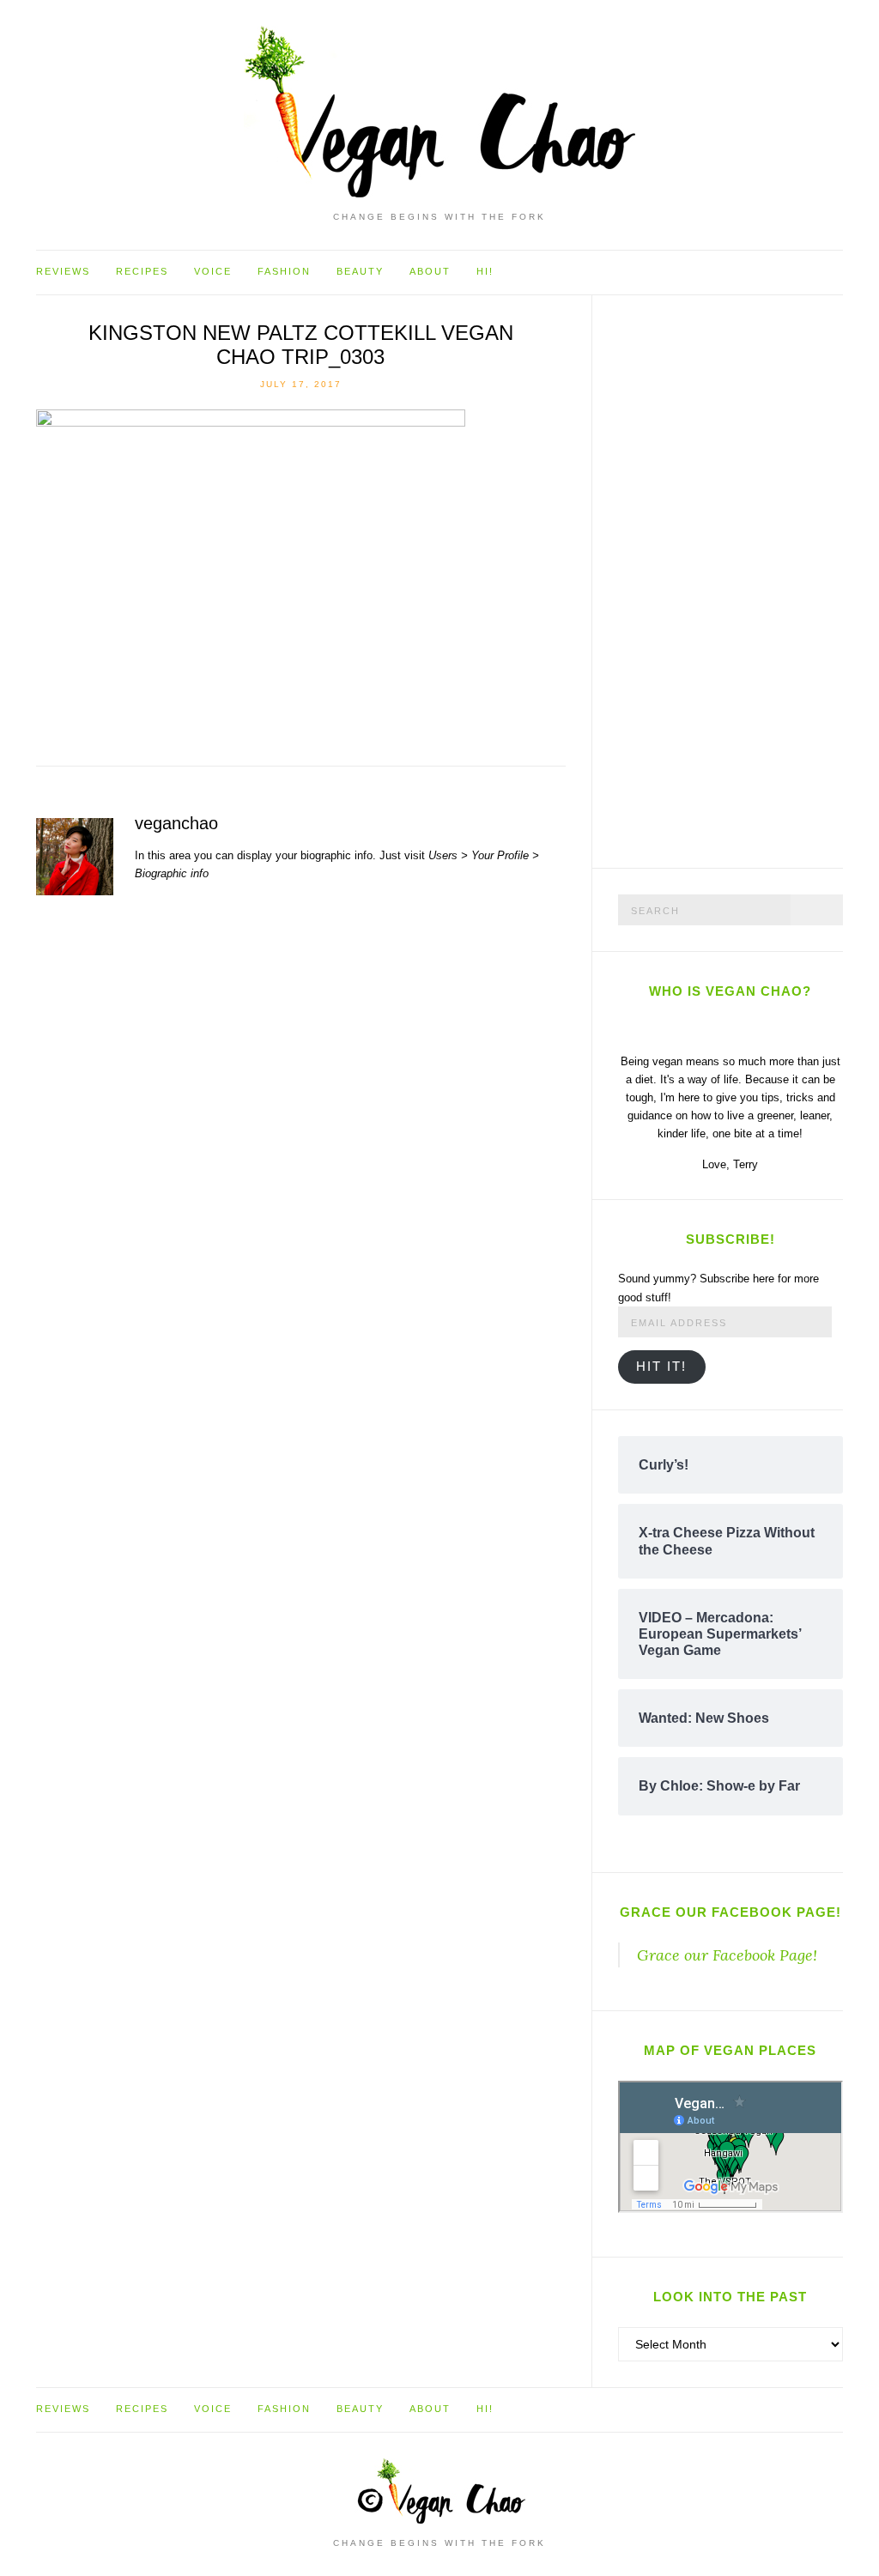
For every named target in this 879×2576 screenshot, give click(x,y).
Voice (213, 271)
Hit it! (661, 1367)
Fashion (284, 271)
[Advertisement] (747, 579)
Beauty (360, 271)
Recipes (142, 271)
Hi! (485, 271)
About (430, 271)
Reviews (63, 271)
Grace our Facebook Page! (730, 1912)
